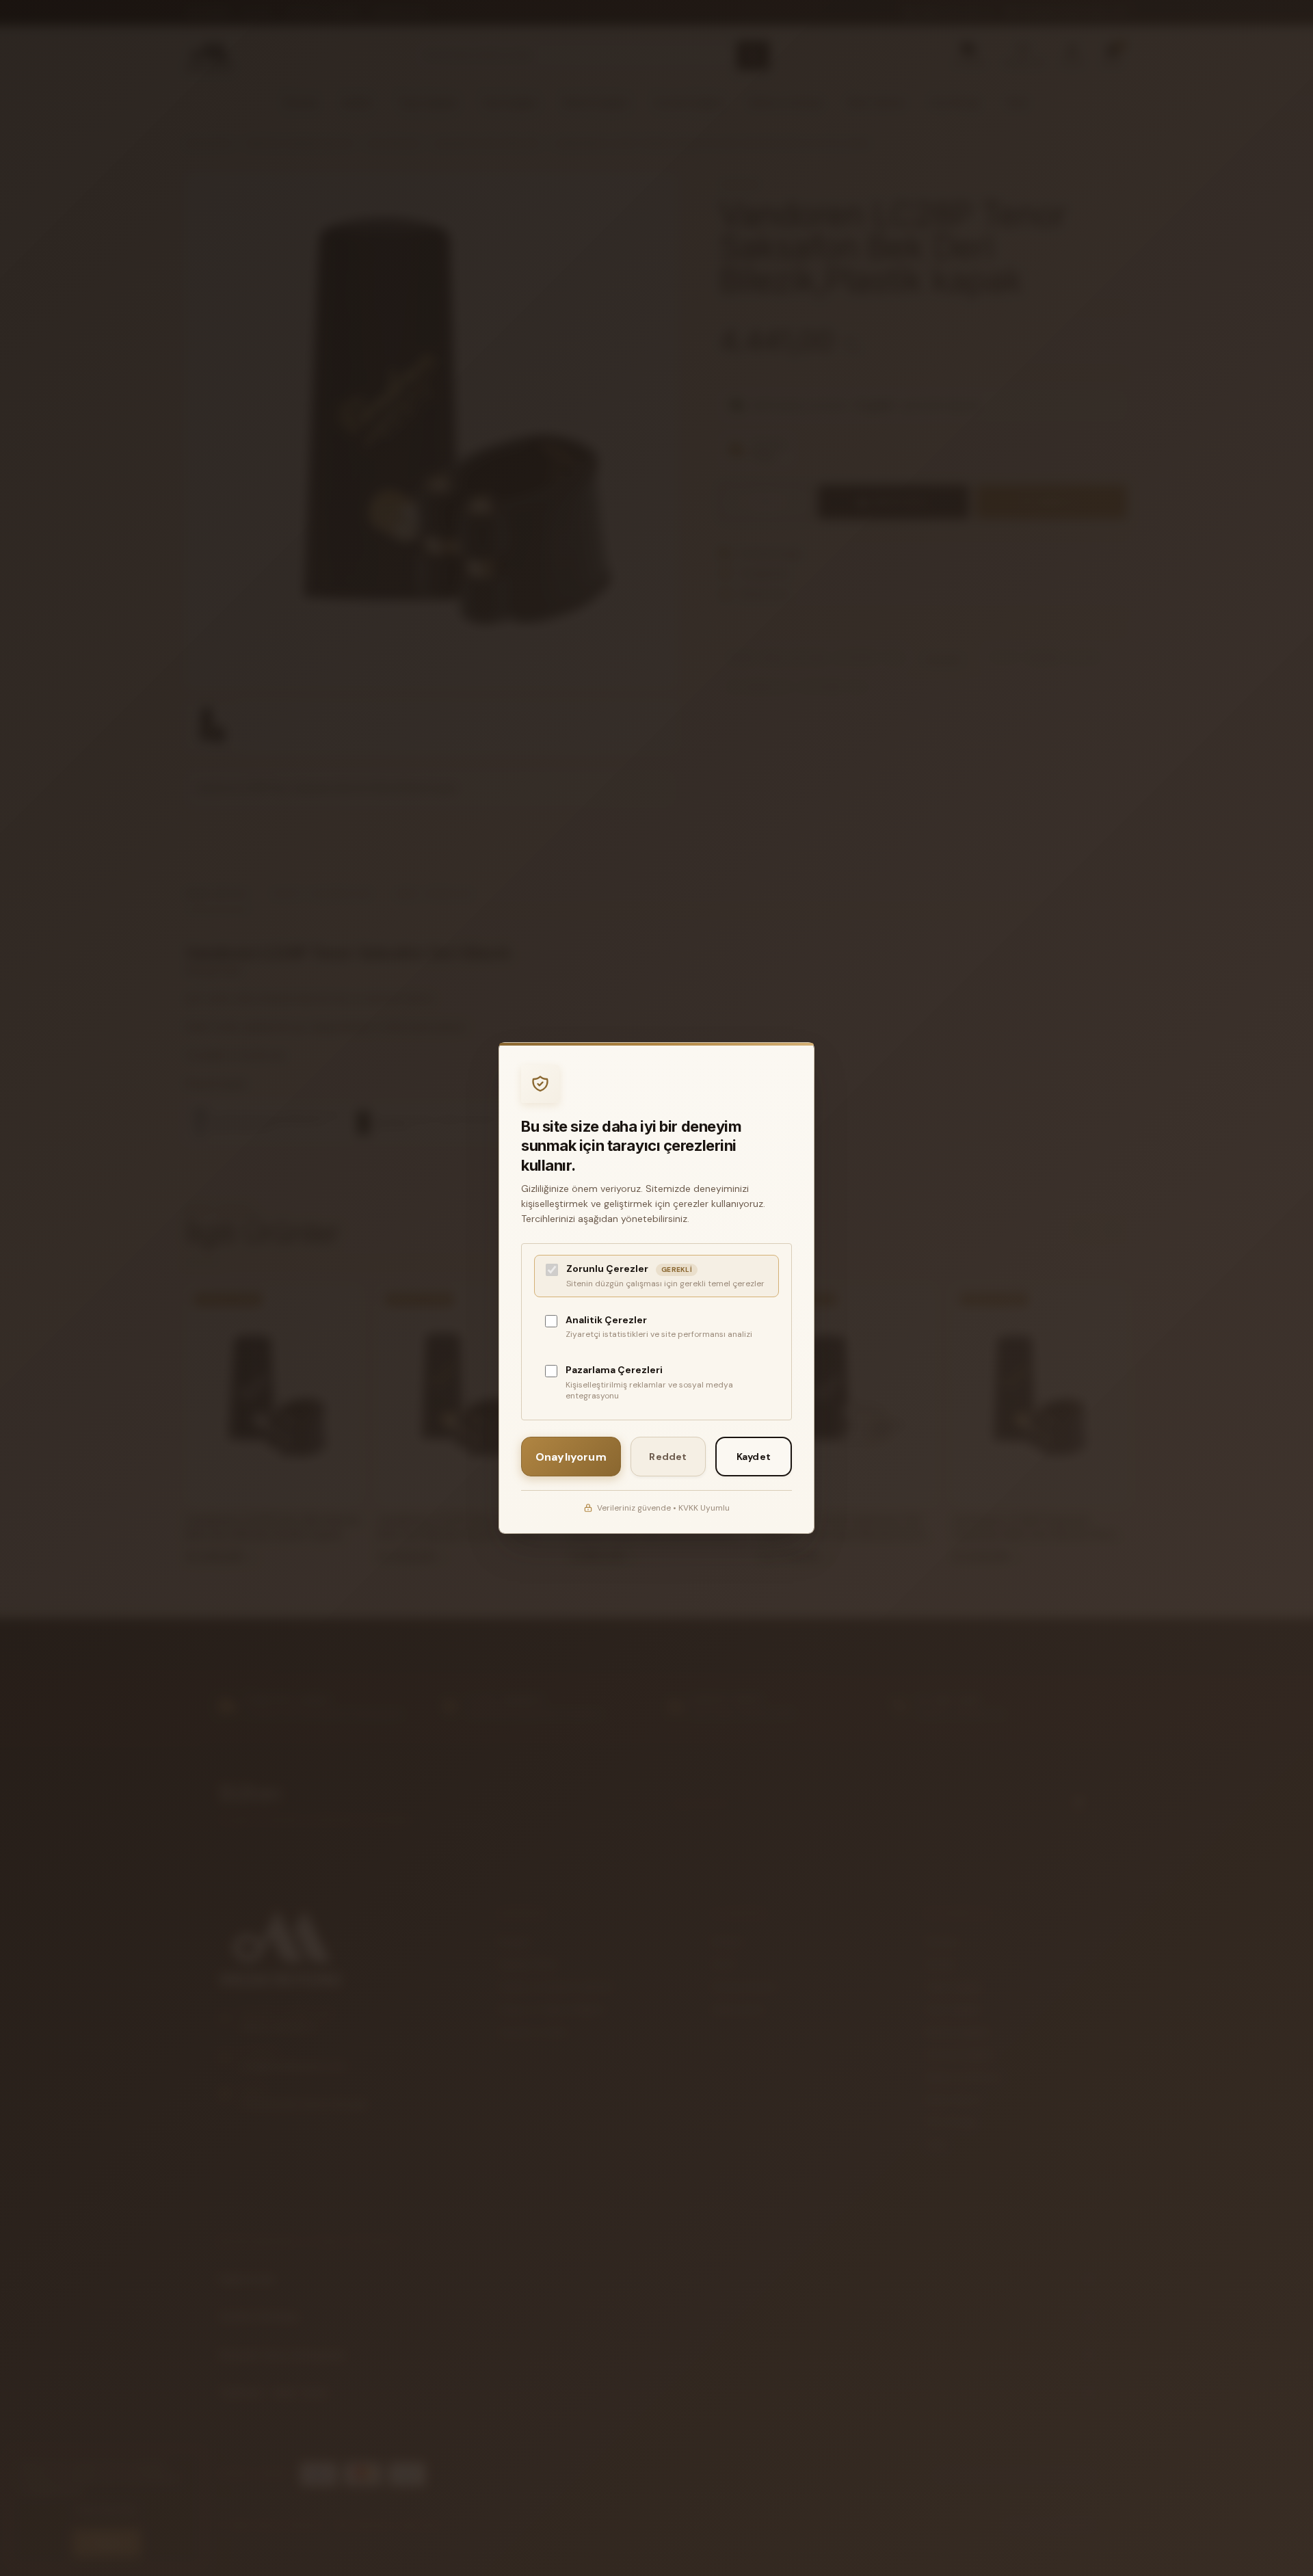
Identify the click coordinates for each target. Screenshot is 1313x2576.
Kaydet (754, 1457)
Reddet (668, 1457)
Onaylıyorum (571, 1457)
